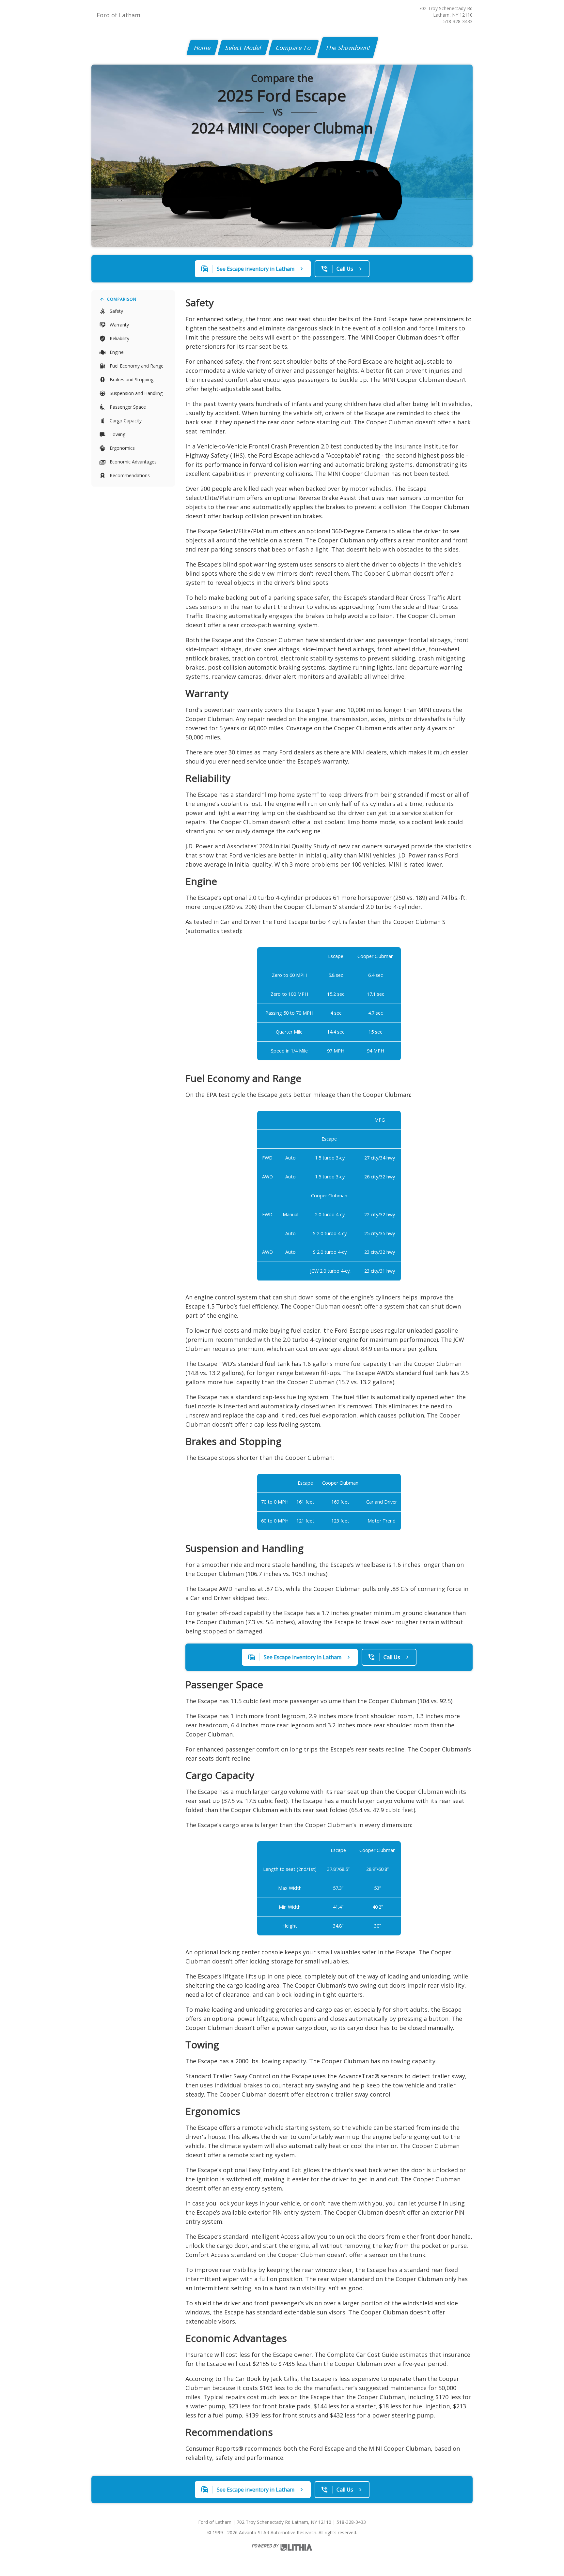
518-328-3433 (458, 21)
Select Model (243, 48)
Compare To (294, 48)
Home (203, 48)
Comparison (122, 299)
